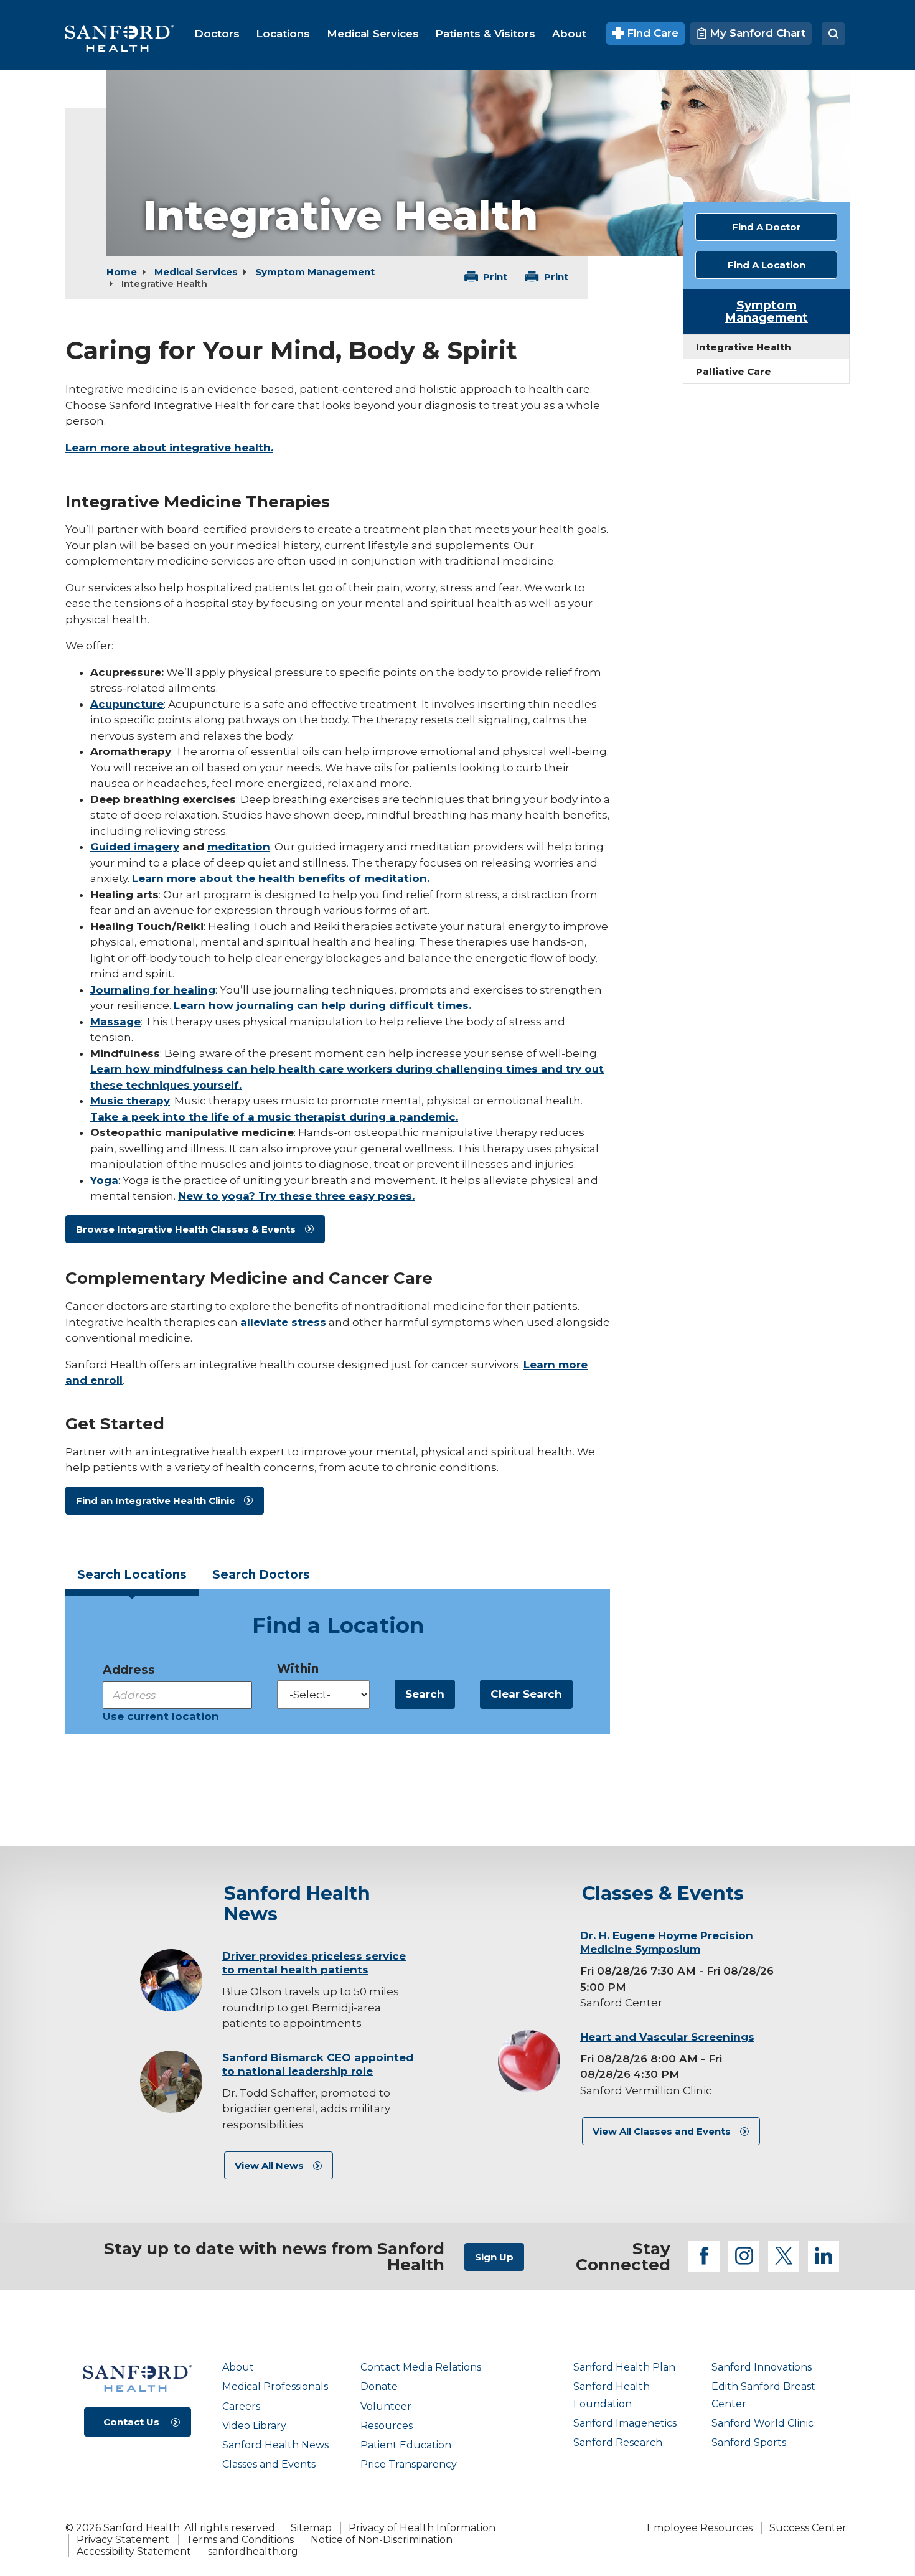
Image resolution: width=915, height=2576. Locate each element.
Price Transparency (409, 2464)
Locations (132, 1575)
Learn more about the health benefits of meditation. (281, 878)
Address (129, 1670)
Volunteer (386, 2406)
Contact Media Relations (421, 2367)
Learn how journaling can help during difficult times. (322, 1005)
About (238, 2367)
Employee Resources (700, 2528)
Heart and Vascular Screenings (667, 2037)
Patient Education (406, 2445)
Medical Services (196, 272)
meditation (239, 847)
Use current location (161, 1716)
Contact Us (131, 2422)
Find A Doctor (767, 227)
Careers (241, 2406)
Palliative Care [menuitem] (734, 371)
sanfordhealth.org (253, 2551)
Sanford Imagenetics (625, 2423)
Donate (379, 2386)
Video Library (254, 2426)
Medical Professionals (275, 2386)
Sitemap (311, 2528)
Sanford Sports (749, 2442)
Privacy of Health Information (422, 2528)
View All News (269, 2165)
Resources (387, 2426)
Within (298, 1669)
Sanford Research (618, 2442)
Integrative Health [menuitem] (744, 347)
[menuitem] (217, 34)
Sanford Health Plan (624, 2367)
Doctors (261, 1575)
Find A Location (767, 265)
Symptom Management (315, 272)
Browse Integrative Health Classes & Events (186, 1229)
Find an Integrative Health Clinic (155, 1501)
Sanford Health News (275, 2445)
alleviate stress (283, 1322)
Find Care (651, 33)
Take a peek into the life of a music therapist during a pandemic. (274, 1117)
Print (495, 277)
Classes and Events (269, 2464)
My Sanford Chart (756, 33)
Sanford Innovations (762, 2367)
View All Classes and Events (662, 2131)
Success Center (808, 2528)
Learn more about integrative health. (169, 448)
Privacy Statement (123, 2540)
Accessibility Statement (134, 2551)
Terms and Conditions (240, 2540)
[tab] (132, 1579)
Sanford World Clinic (762, 2423)
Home (122, 272)
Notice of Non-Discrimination (382, 2540)
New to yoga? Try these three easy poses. (296, 1196)
